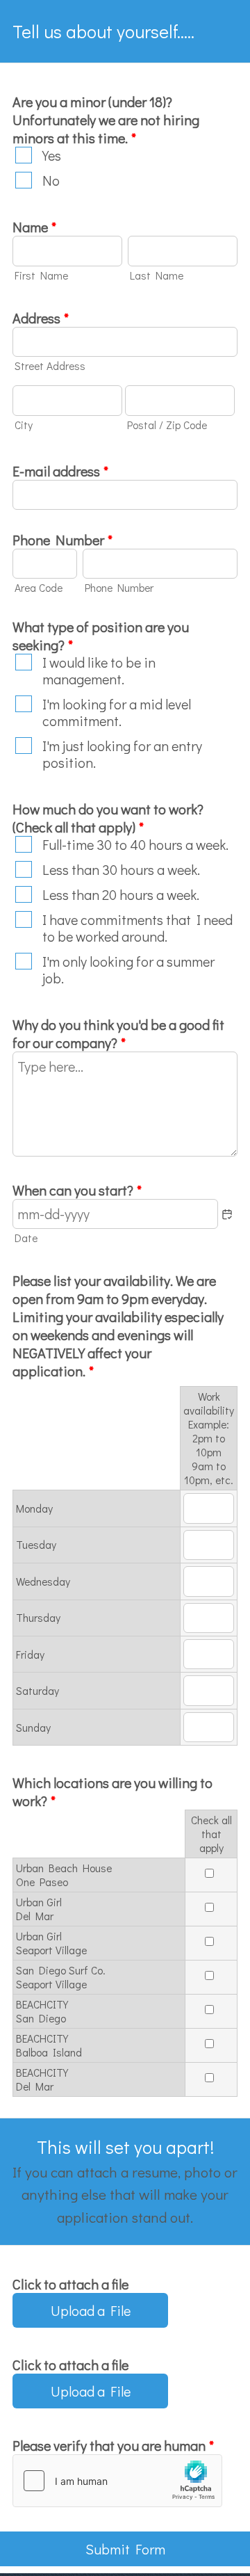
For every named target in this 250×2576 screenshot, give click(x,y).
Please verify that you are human (113, 2445)
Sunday (33, 1728)
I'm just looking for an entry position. (122, 754)
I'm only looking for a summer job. (128, 969)
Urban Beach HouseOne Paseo (64, 1875)
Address (41, 318)
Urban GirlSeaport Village (51, 1943)
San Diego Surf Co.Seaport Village (61, 1977)
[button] (227, 1214)
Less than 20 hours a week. (121, 894)
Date (26, 1238)
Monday (34, 1508)
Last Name (157, 275)
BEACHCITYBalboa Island (49, 2045)
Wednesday (43, 1581)
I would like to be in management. (99, 670)
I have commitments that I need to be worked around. (137, 928)
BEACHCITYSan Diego (42, 2011)
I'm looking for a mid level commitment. (117, 712)
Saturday (37, 1691)
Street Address (50, 366)
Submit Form (125, 2549)
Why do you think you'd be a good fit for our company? (118, 1033)
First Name (41, 275)
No (51, 180)
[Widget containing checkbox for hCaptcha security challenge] (117, 2481)
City (24, 425)
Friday (30, 1655)
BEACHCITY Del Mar (42, 2079)
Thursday (38, 1618)
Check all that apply (211, 1834)
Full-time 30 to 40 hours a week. (135, 844)
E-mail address (60, 471)
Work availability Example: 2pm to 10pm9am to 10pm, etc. (209, 1438)
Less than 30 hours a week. (121, 869)
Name (34, 227)
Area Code (39, 588)
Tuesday (36, 1545)
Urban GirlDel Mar (39, 1909)
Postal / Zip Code (167, 425)
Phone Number (62, 540)
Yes (52, 155)
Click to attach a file (70, 2284)
